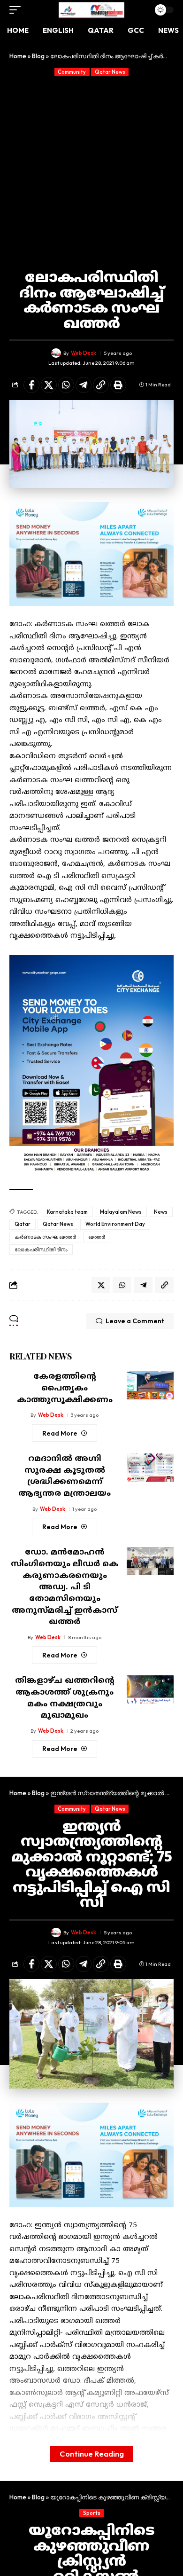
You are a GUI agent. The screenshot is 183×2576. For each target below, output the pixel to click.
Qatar (23, 1224)
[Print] (118, 385)
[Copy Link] (101, 385)
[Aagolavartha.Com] (91, 10)
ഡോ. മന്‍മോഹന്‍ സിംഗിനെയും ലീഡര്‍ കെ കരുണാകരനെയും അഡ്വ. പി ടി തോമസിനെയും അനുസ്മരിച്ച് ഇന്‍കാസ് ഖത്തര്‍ (65, 1587)
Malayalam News (121, 1212)
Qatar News (110, 72)
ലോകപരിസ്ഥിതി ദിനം (41, 1249)
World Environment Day (115, 1224)
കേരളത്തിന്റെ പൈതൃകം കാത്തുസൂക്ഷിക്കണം (65, 1388)
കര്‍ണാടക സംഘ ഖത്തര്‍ (45, 1237)
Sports (92, 2513)
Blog (38, 56)
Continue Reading (92, 2454)
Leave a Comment (135, 1321)
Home (18, 56)
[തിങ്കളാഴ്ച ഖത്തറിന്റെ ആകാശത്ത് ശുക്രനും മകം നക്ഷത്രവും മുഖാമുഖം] (150, 1689)
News (161, 1212)
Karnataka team (67, 1212)
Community (72, 72)
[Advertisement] (91, 173)
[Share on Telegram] (84, 385)
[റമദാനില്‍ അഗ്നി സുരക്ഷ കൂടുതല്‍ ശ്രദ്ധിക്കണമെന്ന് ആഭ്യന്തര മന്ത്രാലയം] (150, 1468)
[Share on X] (49, 385)
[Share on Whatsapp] (66, 385)
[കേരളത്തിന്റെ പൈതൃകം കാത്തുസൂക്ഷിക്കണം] (150, 1385)
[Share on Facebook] (31, 385)
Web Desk (84, 353)
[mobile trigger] (17, 10)
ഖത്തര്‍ (97, 1237)
